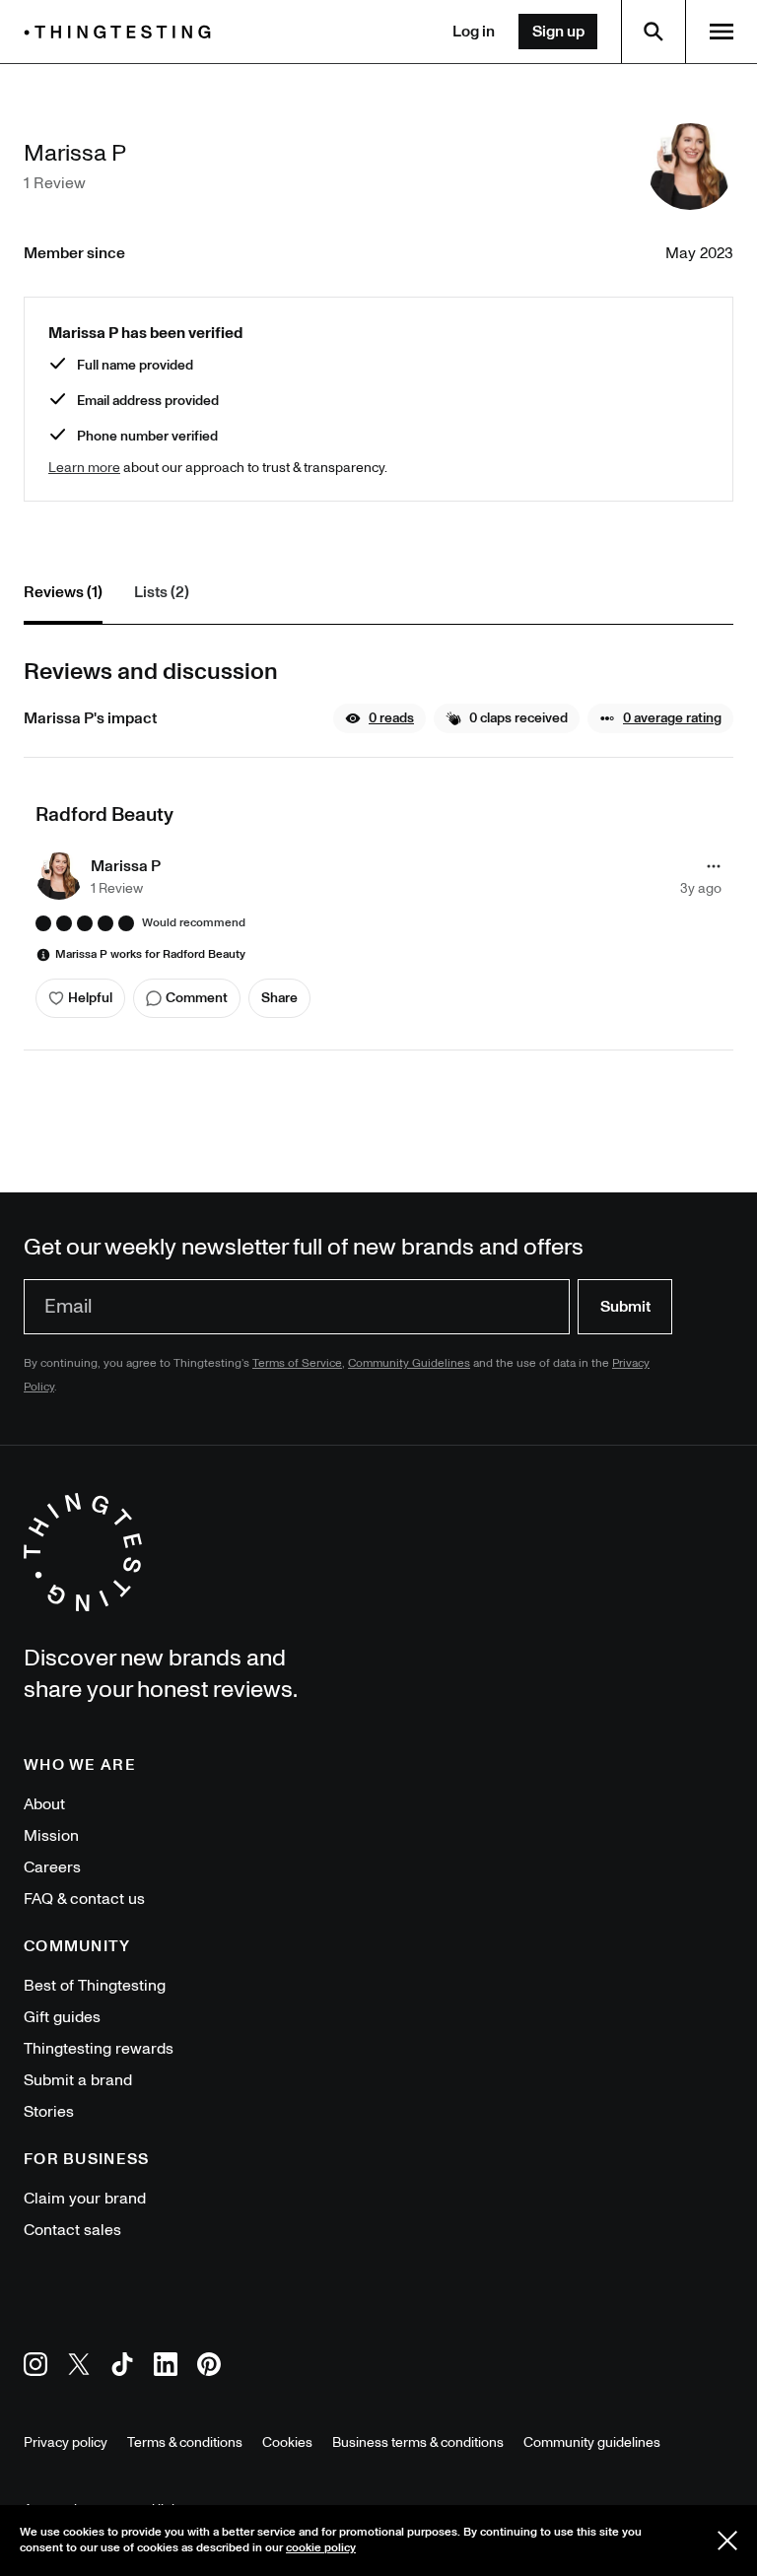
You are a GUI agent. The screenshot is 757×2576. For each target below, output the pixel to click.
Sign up (558, 32)
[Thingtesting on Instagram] (35, 2368)
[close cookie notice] (727, 2541)
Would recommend (194, 923)
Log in (474, 32)
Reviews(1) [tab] (63, 592)
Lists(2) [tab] (162, 592)
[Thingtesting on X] (79, 2368)
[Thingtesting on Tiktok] (122, 2368)
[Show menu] (722, 32)
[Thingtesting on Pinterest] (209, 2368)
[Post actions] (714, 866)
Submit (625, 1307)
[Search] (654, 32)
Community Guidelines (409, 1363)
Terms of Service (297, 1363)
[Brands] (122, 32)
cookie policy (321, 2548)
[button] (379, 718)
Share (279, 998)
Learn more (84, 468)
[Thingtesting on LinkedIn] (166, 2368)
